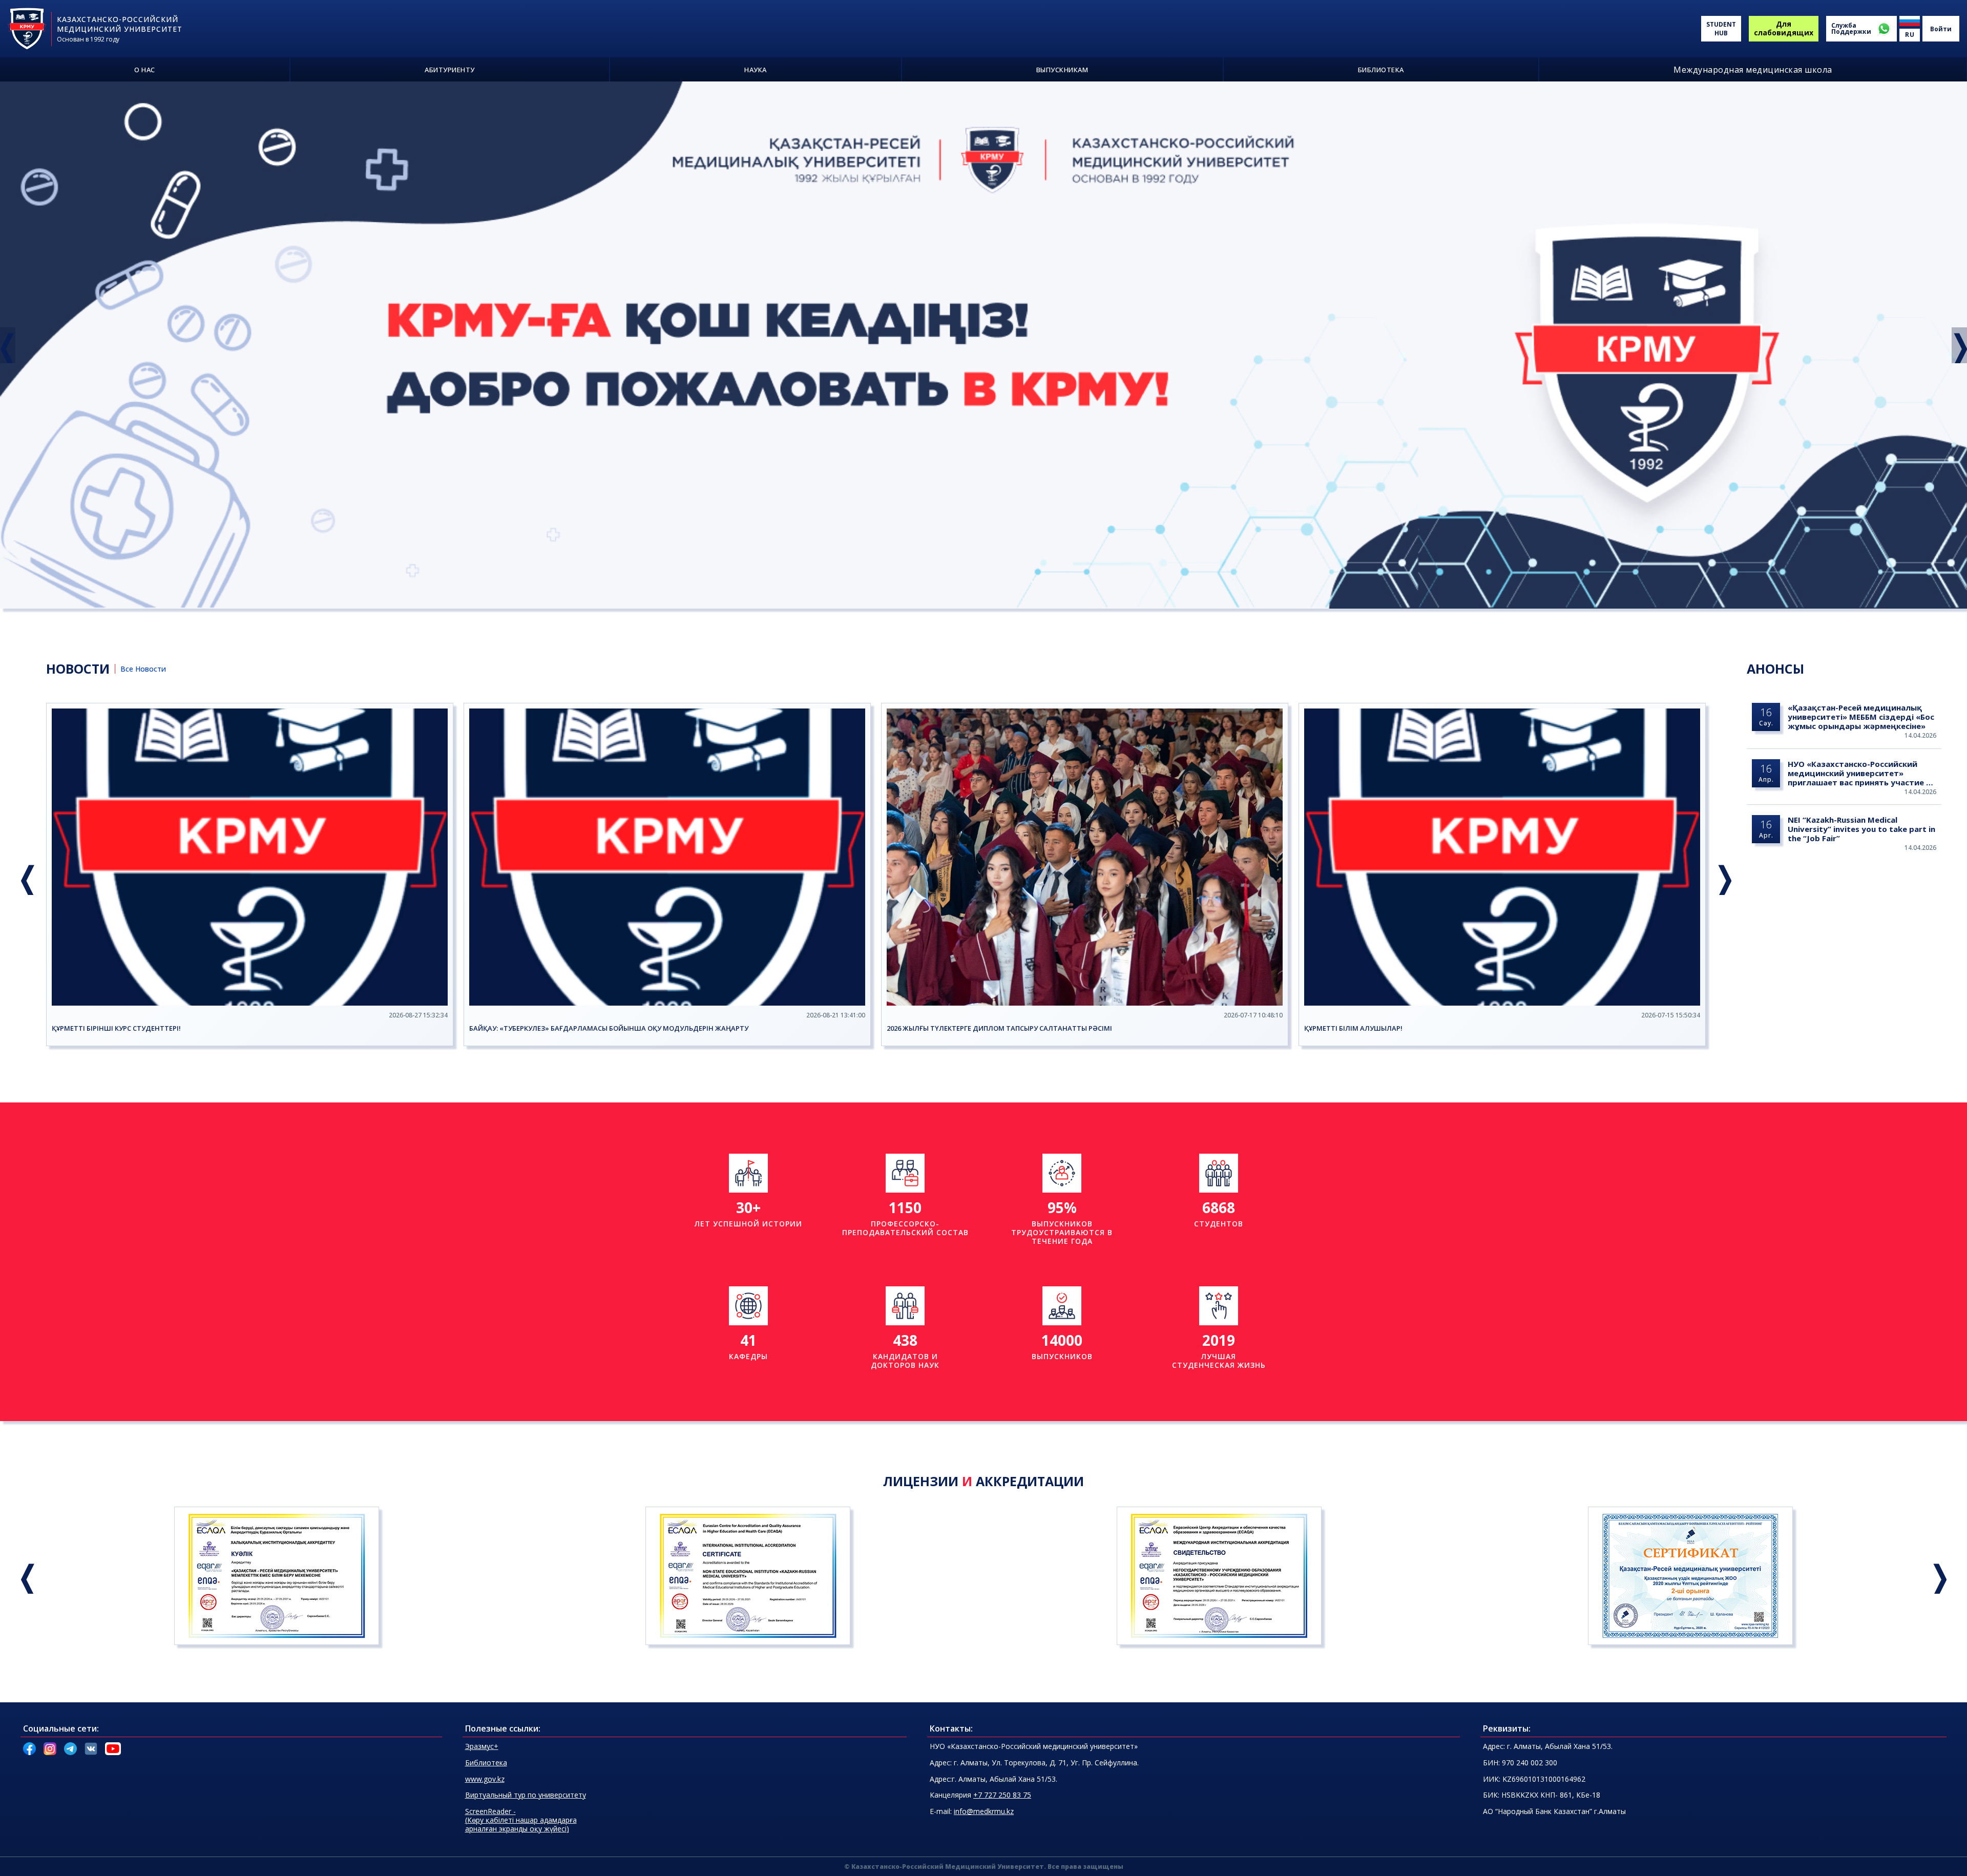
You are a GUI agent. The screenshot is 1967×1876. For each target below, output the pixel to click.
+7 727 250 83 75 (1002, 1795)
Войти (1941, 29)
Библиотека (486, 1763)
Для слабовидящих (1784, 28)
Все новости (143, 669)
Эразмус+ (482, 1746)
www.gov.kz (485, 1779)
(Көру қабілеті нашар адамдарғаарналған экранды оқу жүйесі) (521, 1820)
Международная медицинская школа (1753, 70)
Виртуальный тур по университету (526, 1795)
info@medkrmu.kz (984, 1811)
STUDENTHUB (1721, 29)
